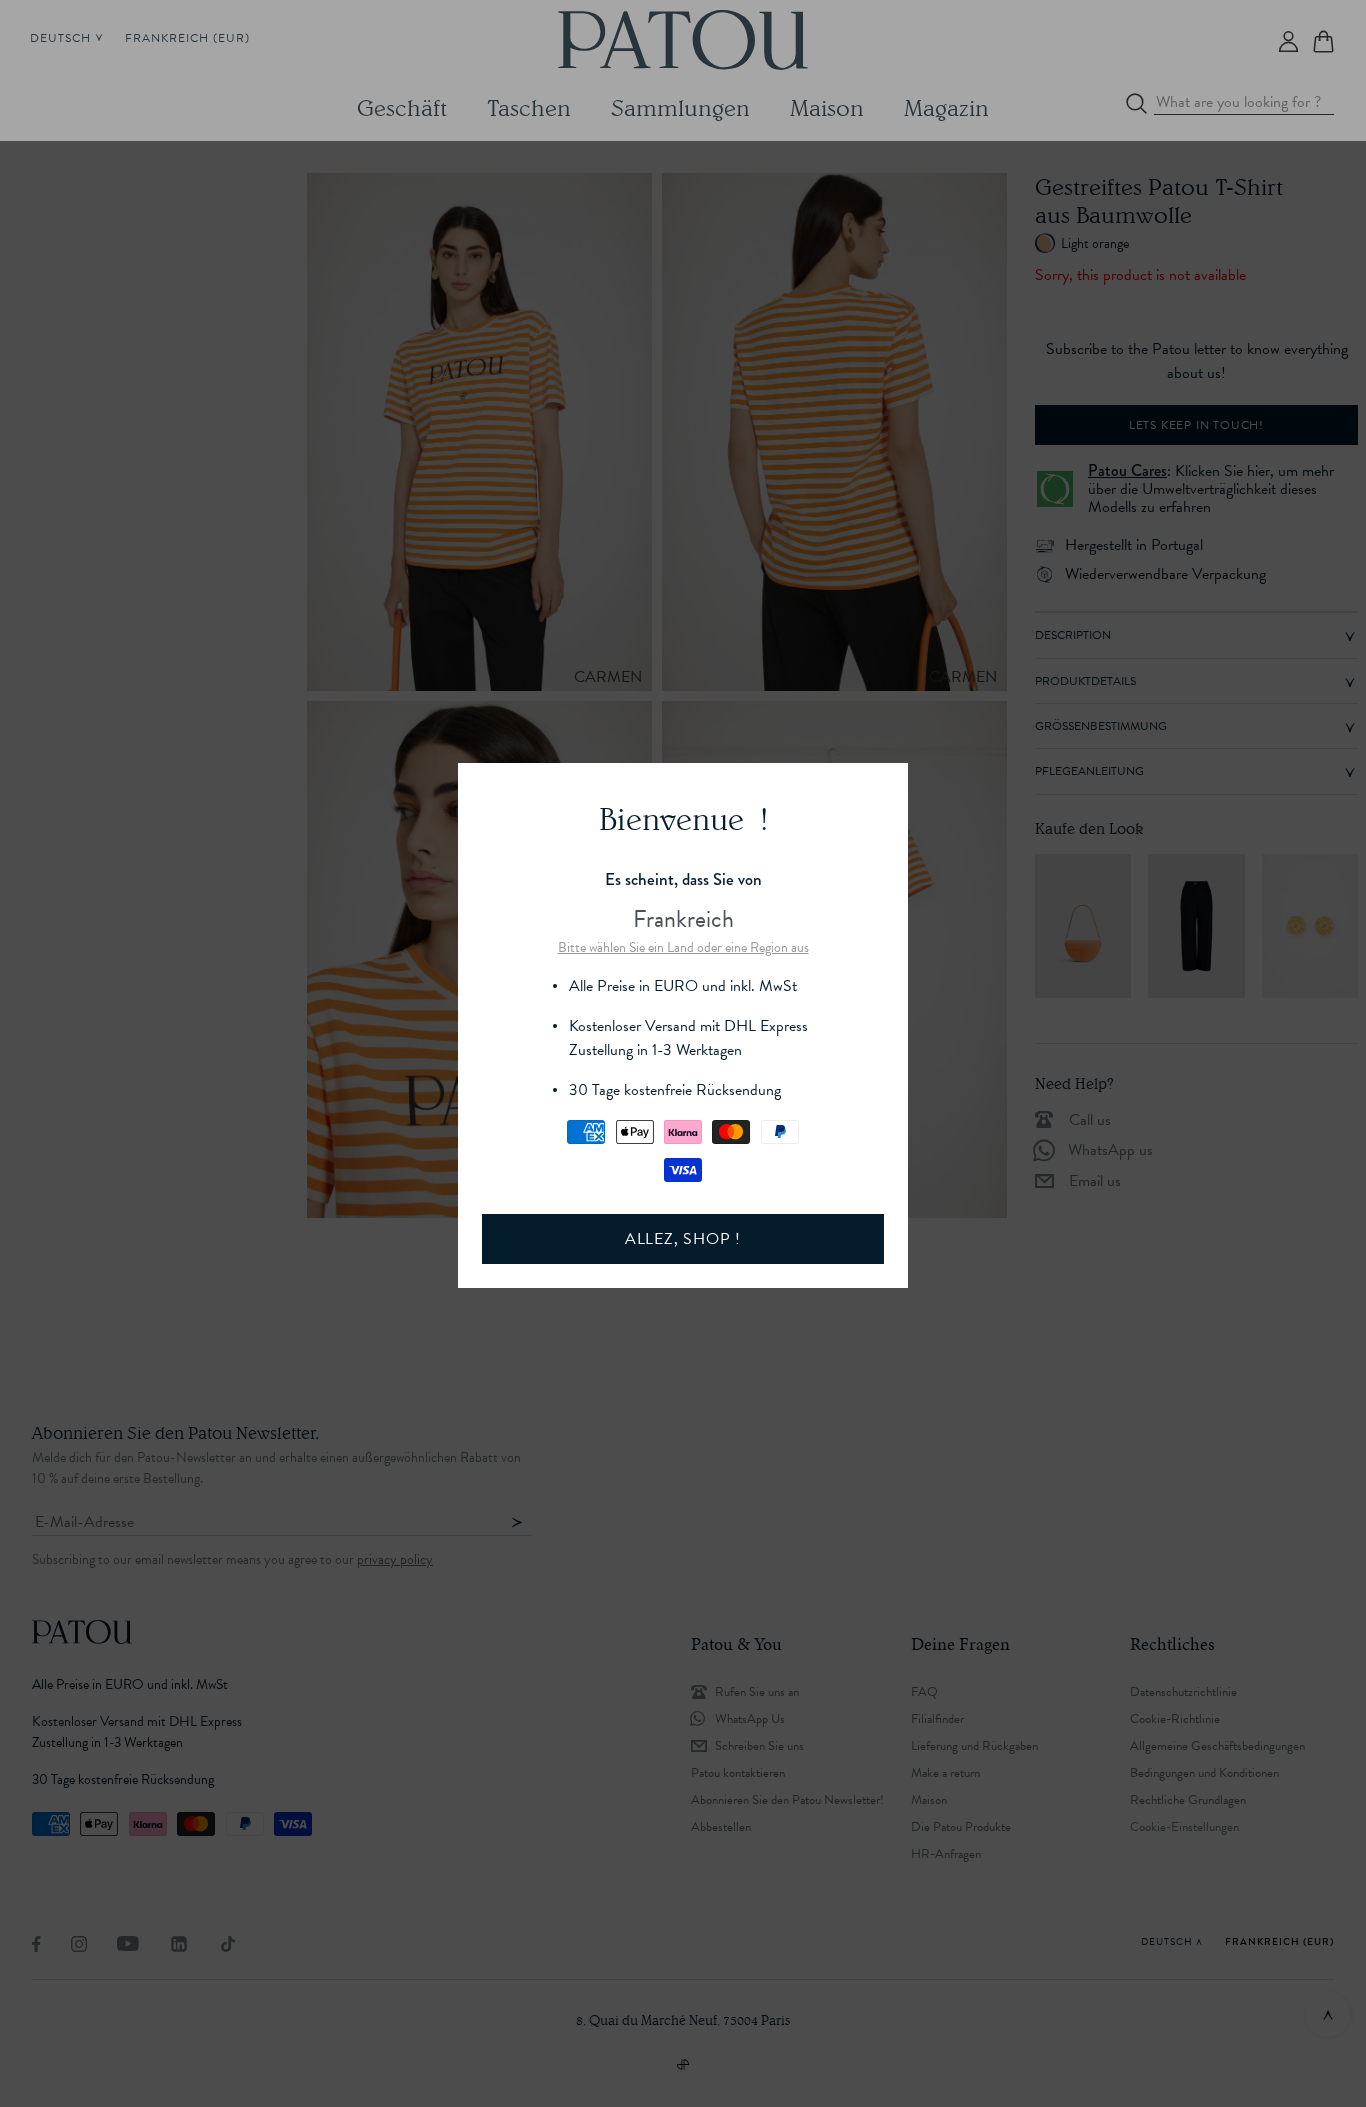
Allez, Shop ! (683, 1239)
